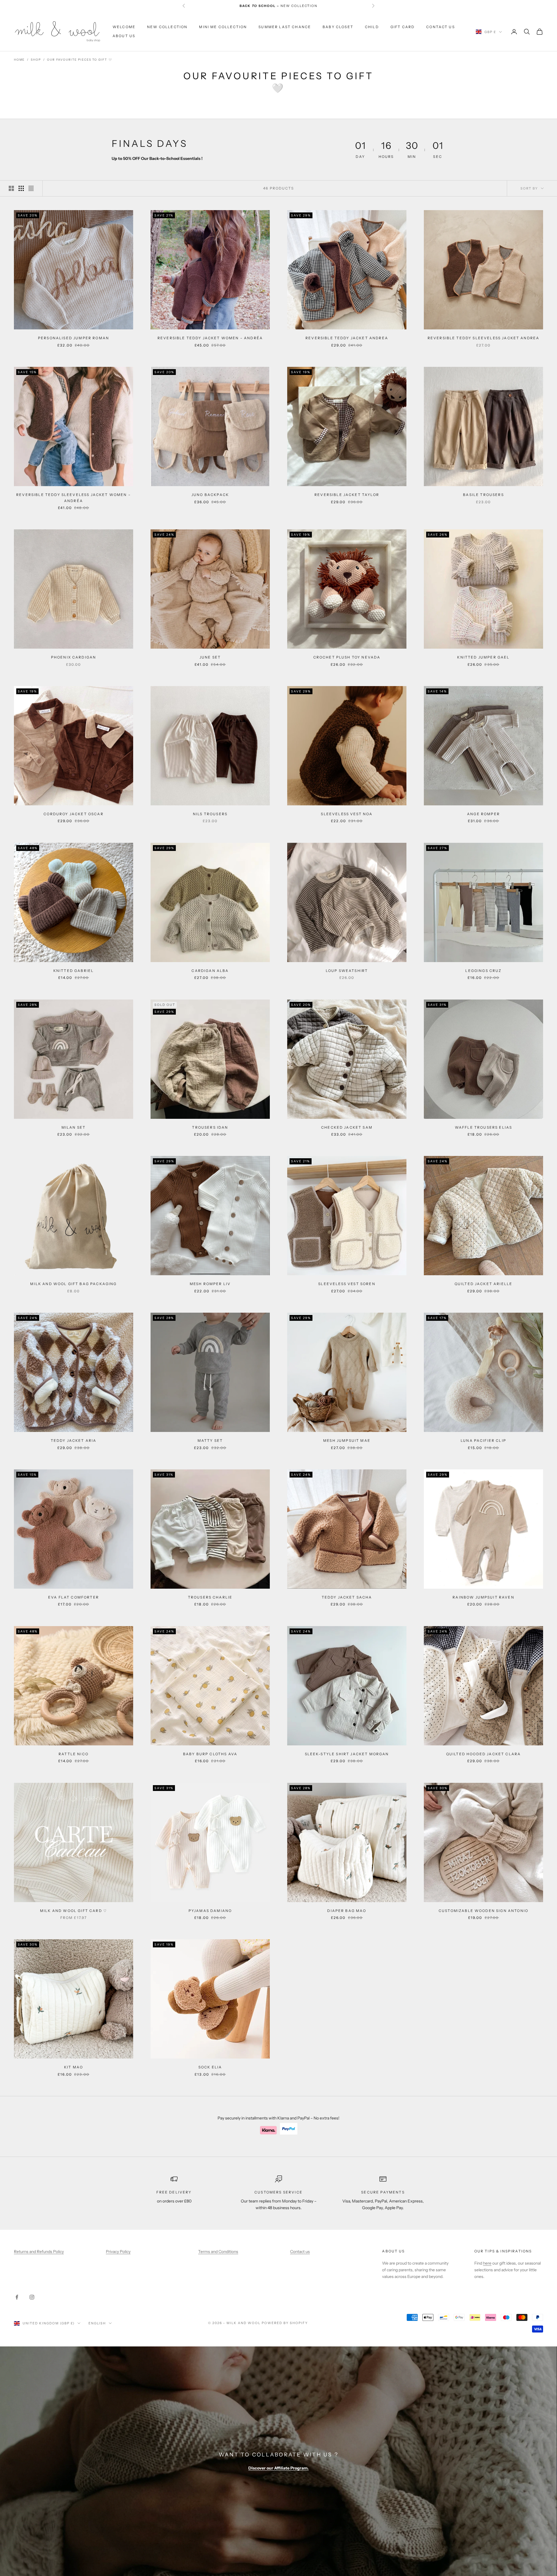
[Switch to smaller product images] (21, 188)
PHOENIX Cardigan (74, 657)
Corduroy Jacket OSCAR (73, 814)
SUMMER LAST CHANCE (285, 27)
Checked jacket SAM (347, 1127)
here (487, 2263)
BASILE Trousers (483, 495)
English (97, 2323)
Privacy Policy (118, 2252)
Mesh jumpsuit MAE (347, 1441)
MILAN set (74, 1127)
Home (19, 60)
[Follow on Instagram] (32, 2297)
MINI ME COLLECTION (223, 27)
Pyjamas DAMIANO (210, 1911)
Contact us (441, 27)
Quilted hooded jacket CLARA (483, 1754)
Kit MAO (74, 2067)
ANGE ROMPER (483, 814)
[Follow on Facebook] (17, 2297)
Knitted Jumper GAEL (483, 657)
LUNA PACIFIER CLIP (483, 1441)
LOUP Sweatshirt (347, 971)
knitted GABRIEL (74, 971)
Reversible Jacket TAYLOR (347, 495)
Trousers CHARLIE (210, 1597)
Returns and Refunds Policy (39, 2252)
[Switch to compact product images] (31, 188)
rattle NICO (74, 1754)
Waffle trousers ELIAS (483, 1127)
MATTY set (210, 1441)
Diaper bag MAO (347, 1911)
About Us (124, 36)
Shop (36, 60)
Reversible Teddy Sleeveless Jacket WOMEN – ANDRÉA (74, 498)
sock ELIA (210, 2067)
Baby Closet (338, 27)
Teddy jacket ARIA (74, 1441)
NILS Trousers (210, 814)
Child (372, 27)
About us (393, 2251)
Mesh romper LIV (210, 1284)
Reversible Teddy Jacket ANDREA (347, 338)
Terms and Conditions (218, 2252)
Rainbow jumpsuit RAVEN (483, 1597)
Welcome (124, 27)
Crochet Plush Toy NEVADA (347, 657)
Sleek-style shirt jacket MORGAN (347, 1754)
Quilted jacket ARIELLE (484, 1284)
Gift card (403, 27)
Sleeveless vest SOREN (347, 1284)
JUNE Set (210, 657)
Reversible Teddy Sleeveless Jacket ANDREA (484, 338)
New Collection (167, 27)
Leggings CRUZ (483, 971)
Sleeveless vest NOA (347, 814)
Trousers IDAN (210, 1127)
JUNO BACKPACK (210, 495)
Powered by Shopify (285, 2323)
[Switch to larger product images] (11, 188)
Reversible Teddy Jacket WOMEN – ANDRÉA (210, 338)
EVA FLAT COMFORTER (74, 1597)
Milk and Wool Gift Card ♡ (74, 1911)
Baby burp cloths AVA (210, 1754)
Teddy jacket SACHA (347, 1597)
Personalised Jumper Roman (74, 338)
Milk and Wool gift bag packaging (73, 1284)
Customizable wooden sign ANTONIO (483, 1911)
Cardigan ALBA (210, 971)
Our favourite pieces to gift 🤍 (79, 60)
